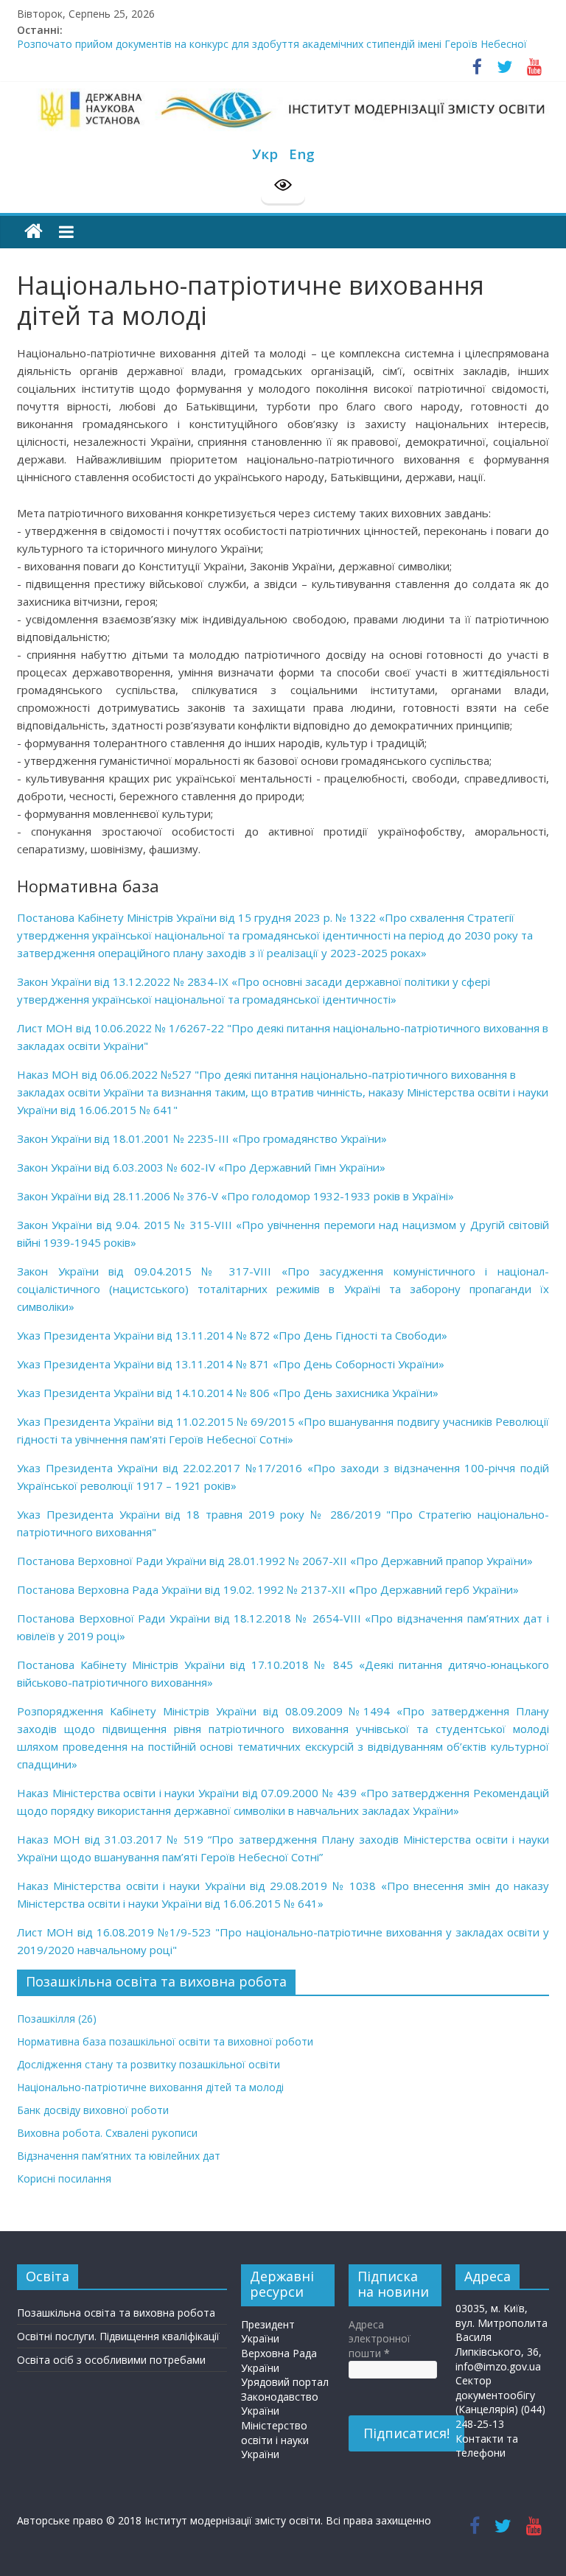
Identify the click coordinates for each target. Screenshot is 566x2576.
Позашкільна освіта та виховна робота (116, 2313)
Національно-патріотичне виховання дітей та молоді (150, 2087)
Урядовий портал (285, 2382)
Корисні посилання (64, 2178)
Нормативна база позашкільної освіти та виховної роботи (165, 2041)
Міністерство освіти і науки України (275, 2440)
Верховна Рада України (279, 2360)
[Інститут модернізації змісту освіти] (34, 232)
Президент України (268, 2332)
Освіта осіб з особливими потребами (111, 2360)
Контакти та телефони (487, 2446)
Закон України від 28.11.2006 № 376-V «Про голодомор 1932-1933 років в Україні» (235, 1196)
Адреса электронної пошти (380, 2339)
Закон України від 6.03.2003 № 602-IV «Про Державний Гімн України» (201, 1167)
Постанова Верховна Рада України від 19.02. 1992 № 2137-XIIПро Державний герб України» (268, 1589)
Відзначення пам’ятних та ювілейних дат (119, 2156)
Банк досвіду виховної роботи (93, 2110)
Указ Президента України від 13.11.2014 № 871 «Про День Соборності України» (231, 1364)
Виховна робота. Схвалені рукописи (107, 2133)
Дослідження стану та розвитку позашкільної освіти (149, 2064)
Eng (302, 154)
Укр (265, 154)
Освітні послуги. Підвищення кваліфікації (118, 2336)
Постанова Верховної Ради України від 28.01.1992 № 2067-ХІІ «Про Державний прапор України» (275, 1561)
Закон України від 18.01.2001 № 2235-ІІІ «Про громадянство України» (202, 1138)
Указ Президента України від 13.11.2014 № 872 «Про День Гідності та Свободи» (232, 1335)
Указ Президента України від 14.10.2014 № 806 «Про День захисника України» (228, 1393)
